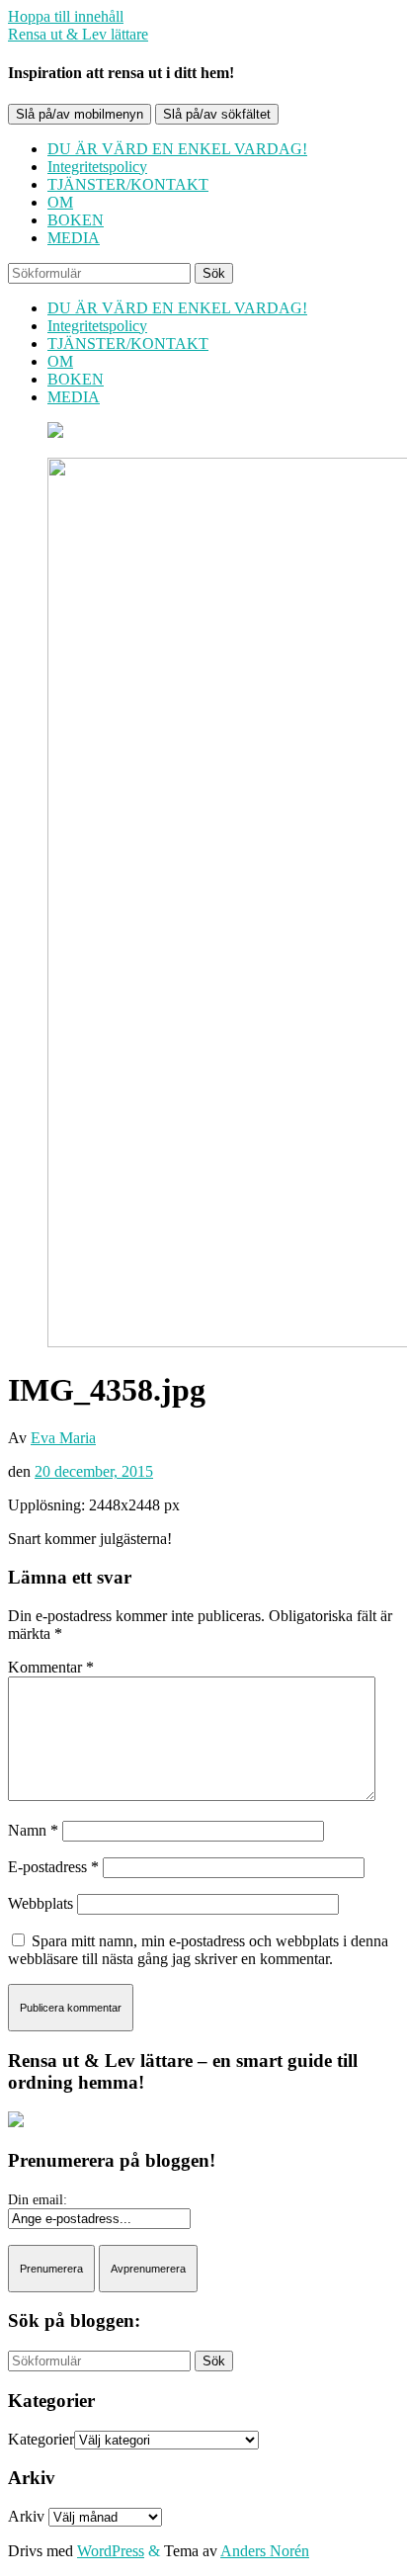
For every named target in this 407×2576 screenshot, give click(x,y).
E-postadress (53, 1867)
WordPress (111, 2551)
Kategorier (41, 2439)
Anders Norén (265, 2551)
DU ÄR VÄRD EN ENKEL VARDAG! (177, 149)
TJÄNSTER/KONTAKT (128, 184)
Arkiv (26, 2516)
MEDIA (74, 238)
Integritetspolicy (97, 167)
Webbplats (41, 1903)
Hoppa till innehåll (66, 16)
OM (60, 202)
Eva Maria (63, 1438)
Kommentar (51, 1667)
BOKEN (76, 220)
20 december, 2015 (94, 1471)
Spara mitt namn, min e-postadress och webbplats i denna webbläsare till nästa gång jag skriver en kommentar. (198, 1950)
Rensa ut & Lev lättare (78, 34)
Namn (33, 1830)
